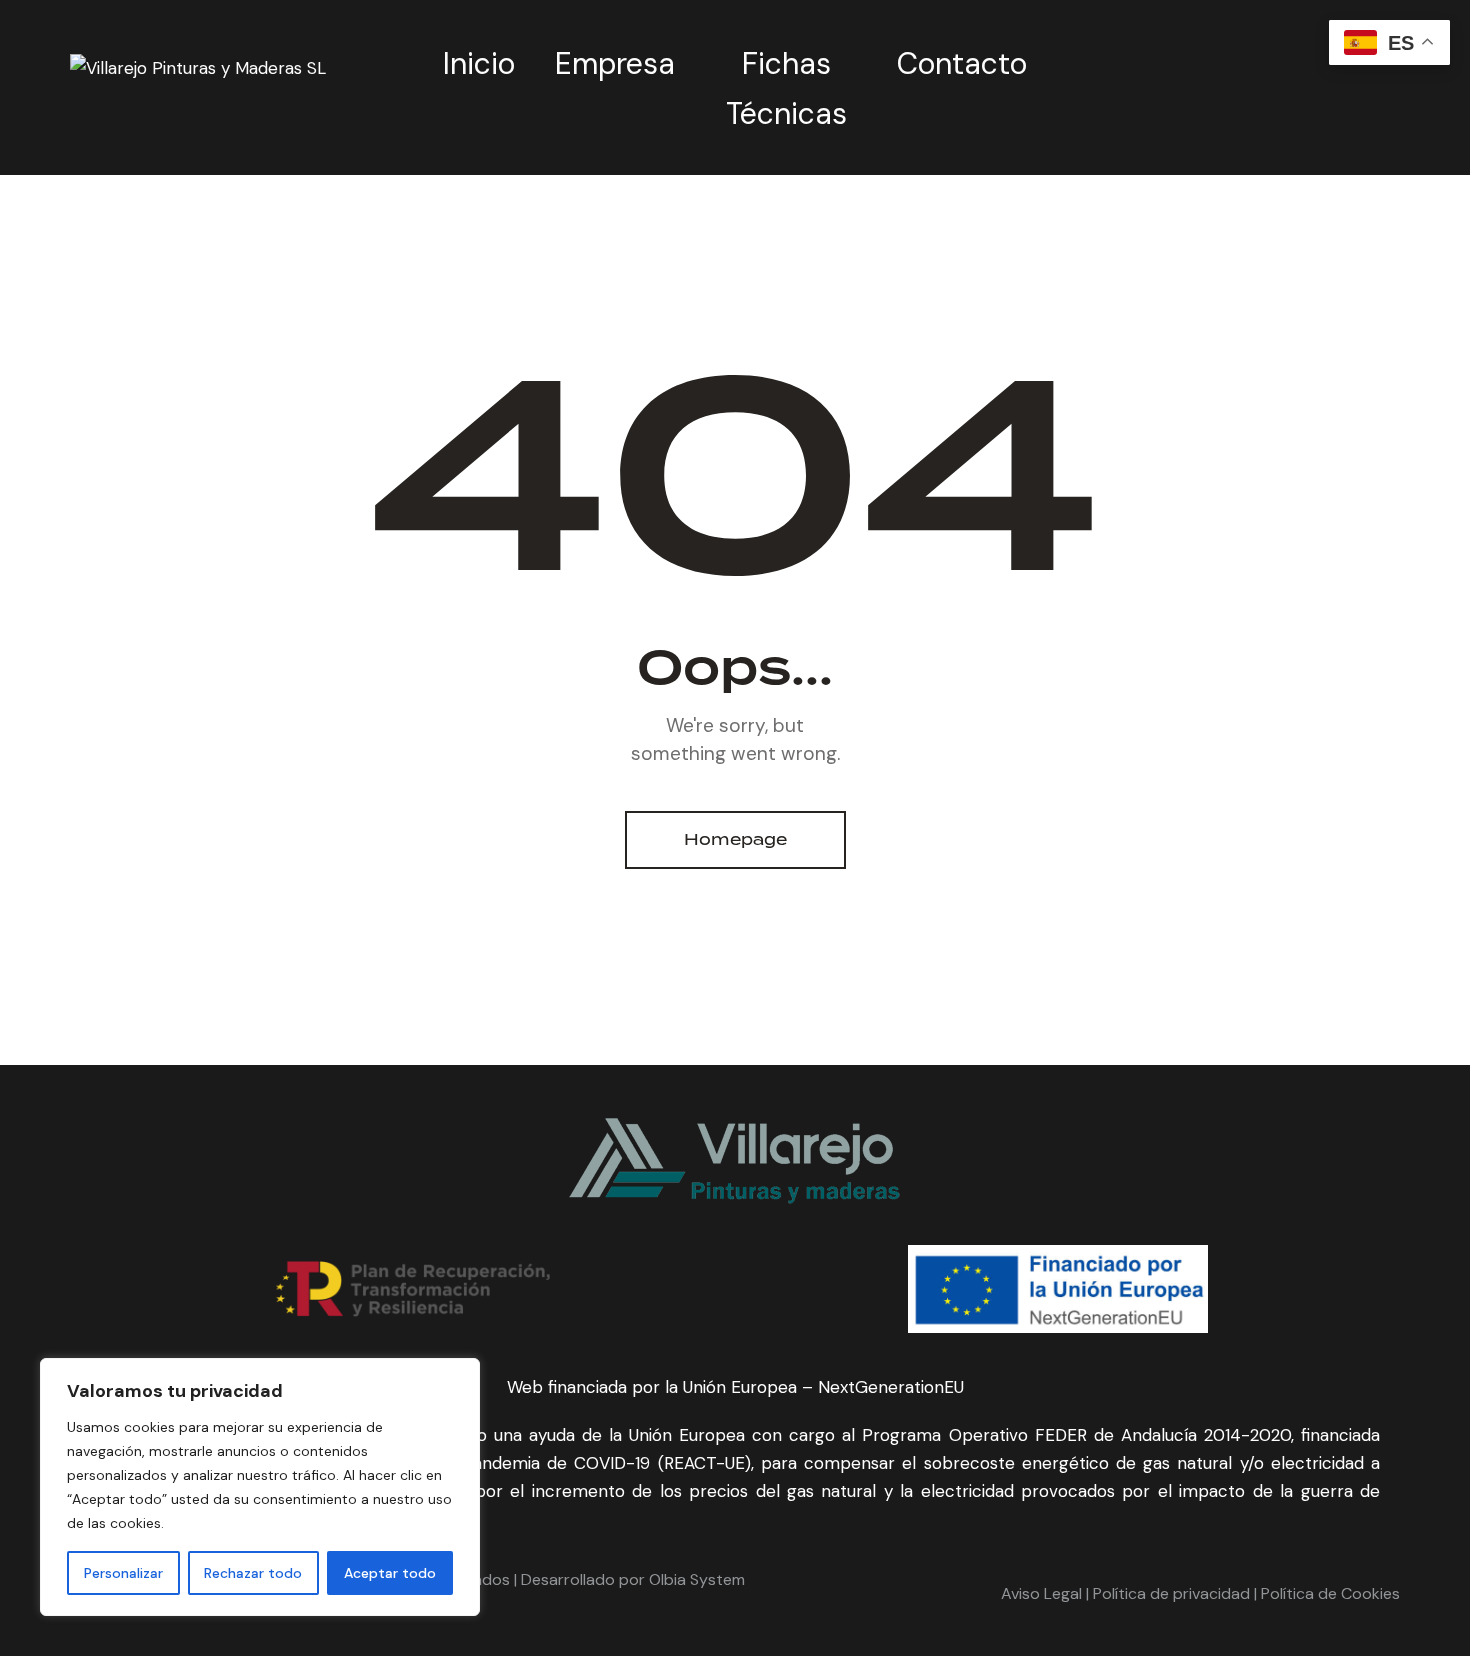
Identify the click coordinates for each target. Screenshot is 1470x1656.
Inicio (479, 63)
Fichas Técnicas (786, 88)
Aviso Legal (1041, 1593)
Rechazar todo (253, 1573)
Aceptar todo (390, 1573)
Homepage (735, 839)
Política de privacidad (1169, 1593)
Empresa (615, 63)
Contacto (962, 63)
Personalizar (123, 1573)
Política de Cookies (1330, 1593)
